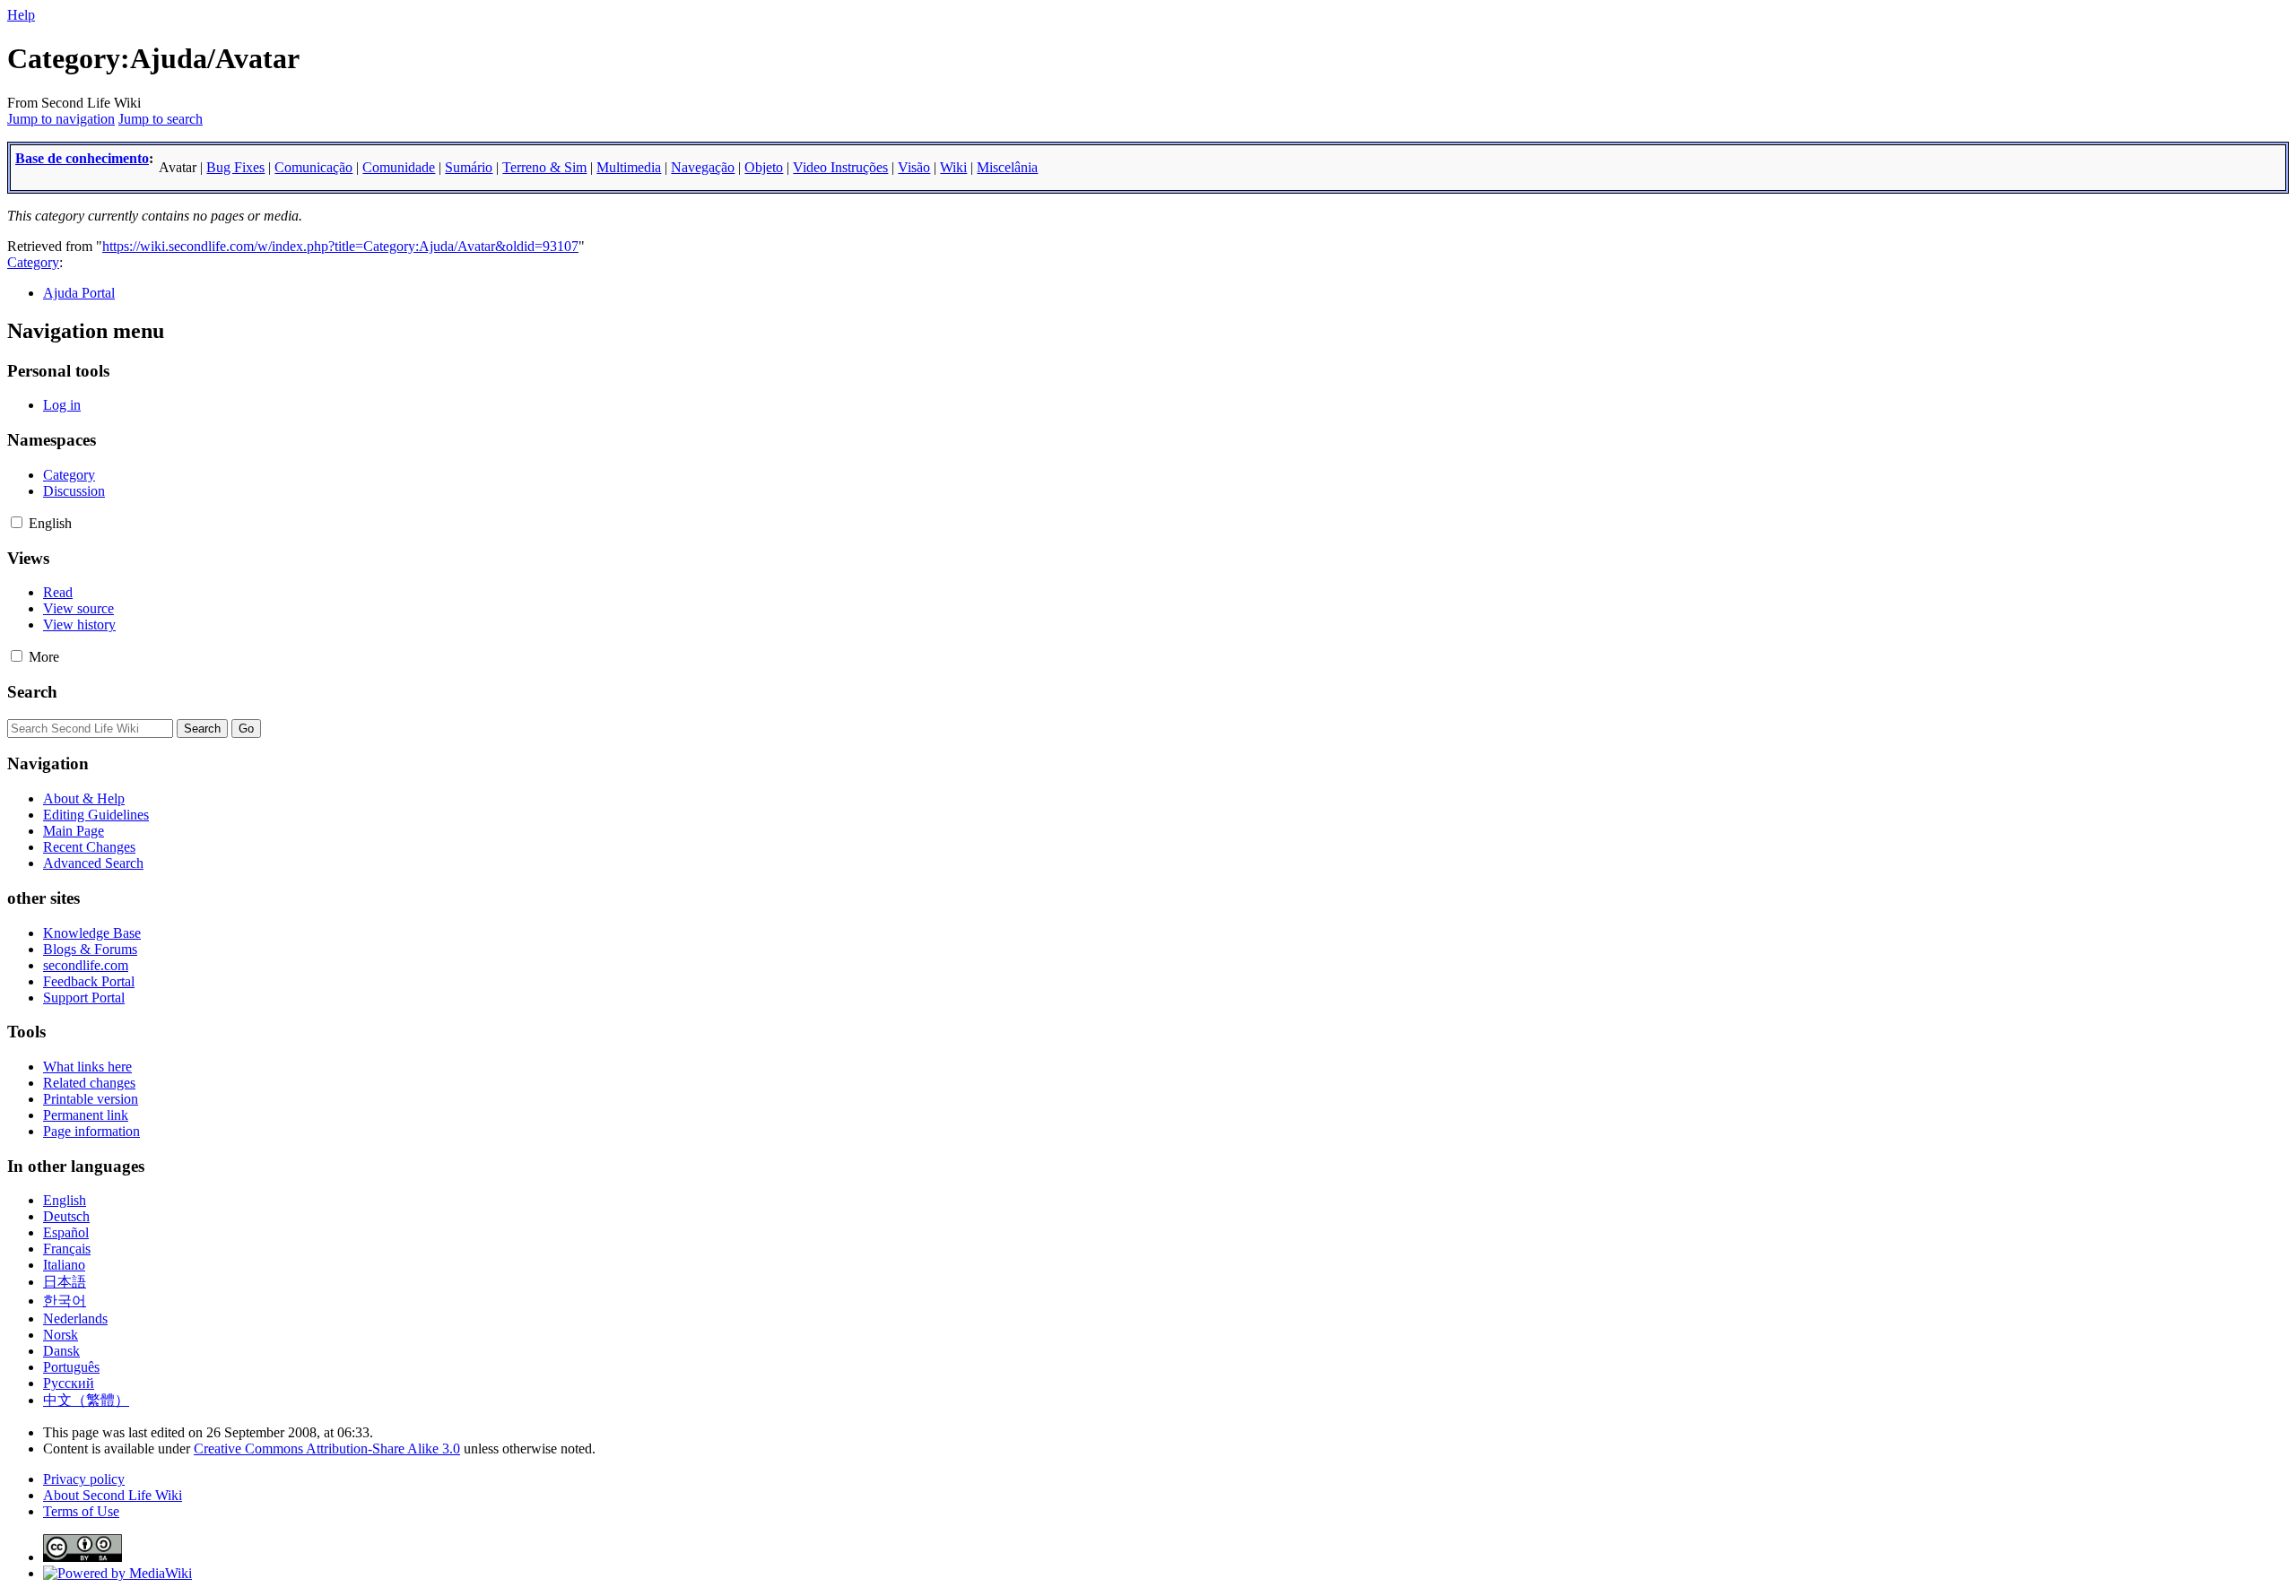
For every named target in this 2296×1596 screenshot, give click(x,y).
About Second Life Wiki (113, 1495)
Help (21, 15)
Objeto (764, 167)
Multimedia (629, 167)
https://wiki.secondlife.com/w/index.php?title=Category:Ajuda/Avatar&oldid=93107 (340, 246)
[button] (17, 522)
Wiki (953, 167)
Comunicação (313, 167)
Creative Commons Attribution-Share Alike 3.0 (327, 1449)
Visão (914, 167)
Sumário (469, 167)
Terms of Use (81, 1511)
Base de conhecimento (82, 158)
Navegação (703, 167)
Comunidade (399, 167)
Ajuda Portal (79, 293)
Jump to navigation (61, 119)
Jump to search (161, 119)
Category (33, 262)
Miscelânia (1007, 167)
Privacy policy (84, 1479)
